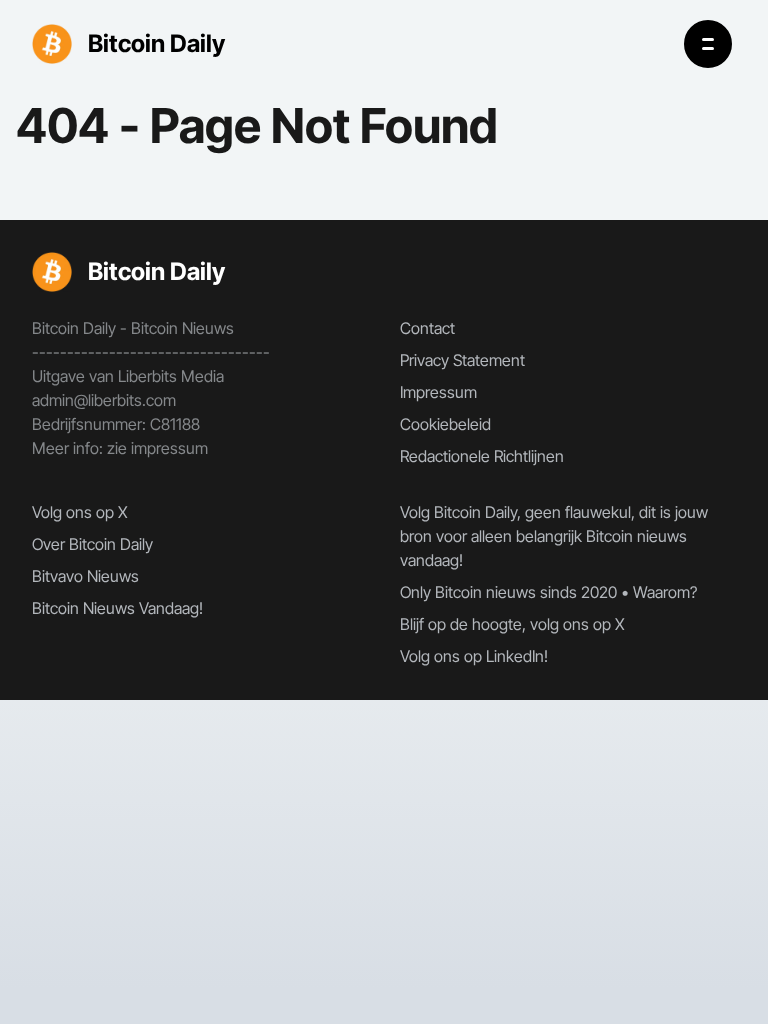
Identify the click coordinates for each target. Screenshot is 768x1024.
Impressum (438, 392)
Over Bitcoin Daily (92, 544)
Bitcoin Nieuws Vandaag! (117, 608)
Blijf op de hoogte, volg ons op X (512, 624)
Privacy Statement (462, 360)
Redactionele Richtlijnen (482, 456)
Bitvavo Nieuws (85, 576)
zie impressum (157, 448)
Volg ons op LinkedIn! (474, 656)
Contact (427, 328)
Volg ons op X (80, 512)
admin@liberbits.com (104, 400)
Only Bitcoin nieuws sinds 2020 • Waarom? (548, 592)
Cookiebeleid (445, 424)
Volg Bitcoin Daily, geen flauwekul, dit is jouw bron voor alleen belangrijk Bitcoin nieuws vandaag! (554, 536)
